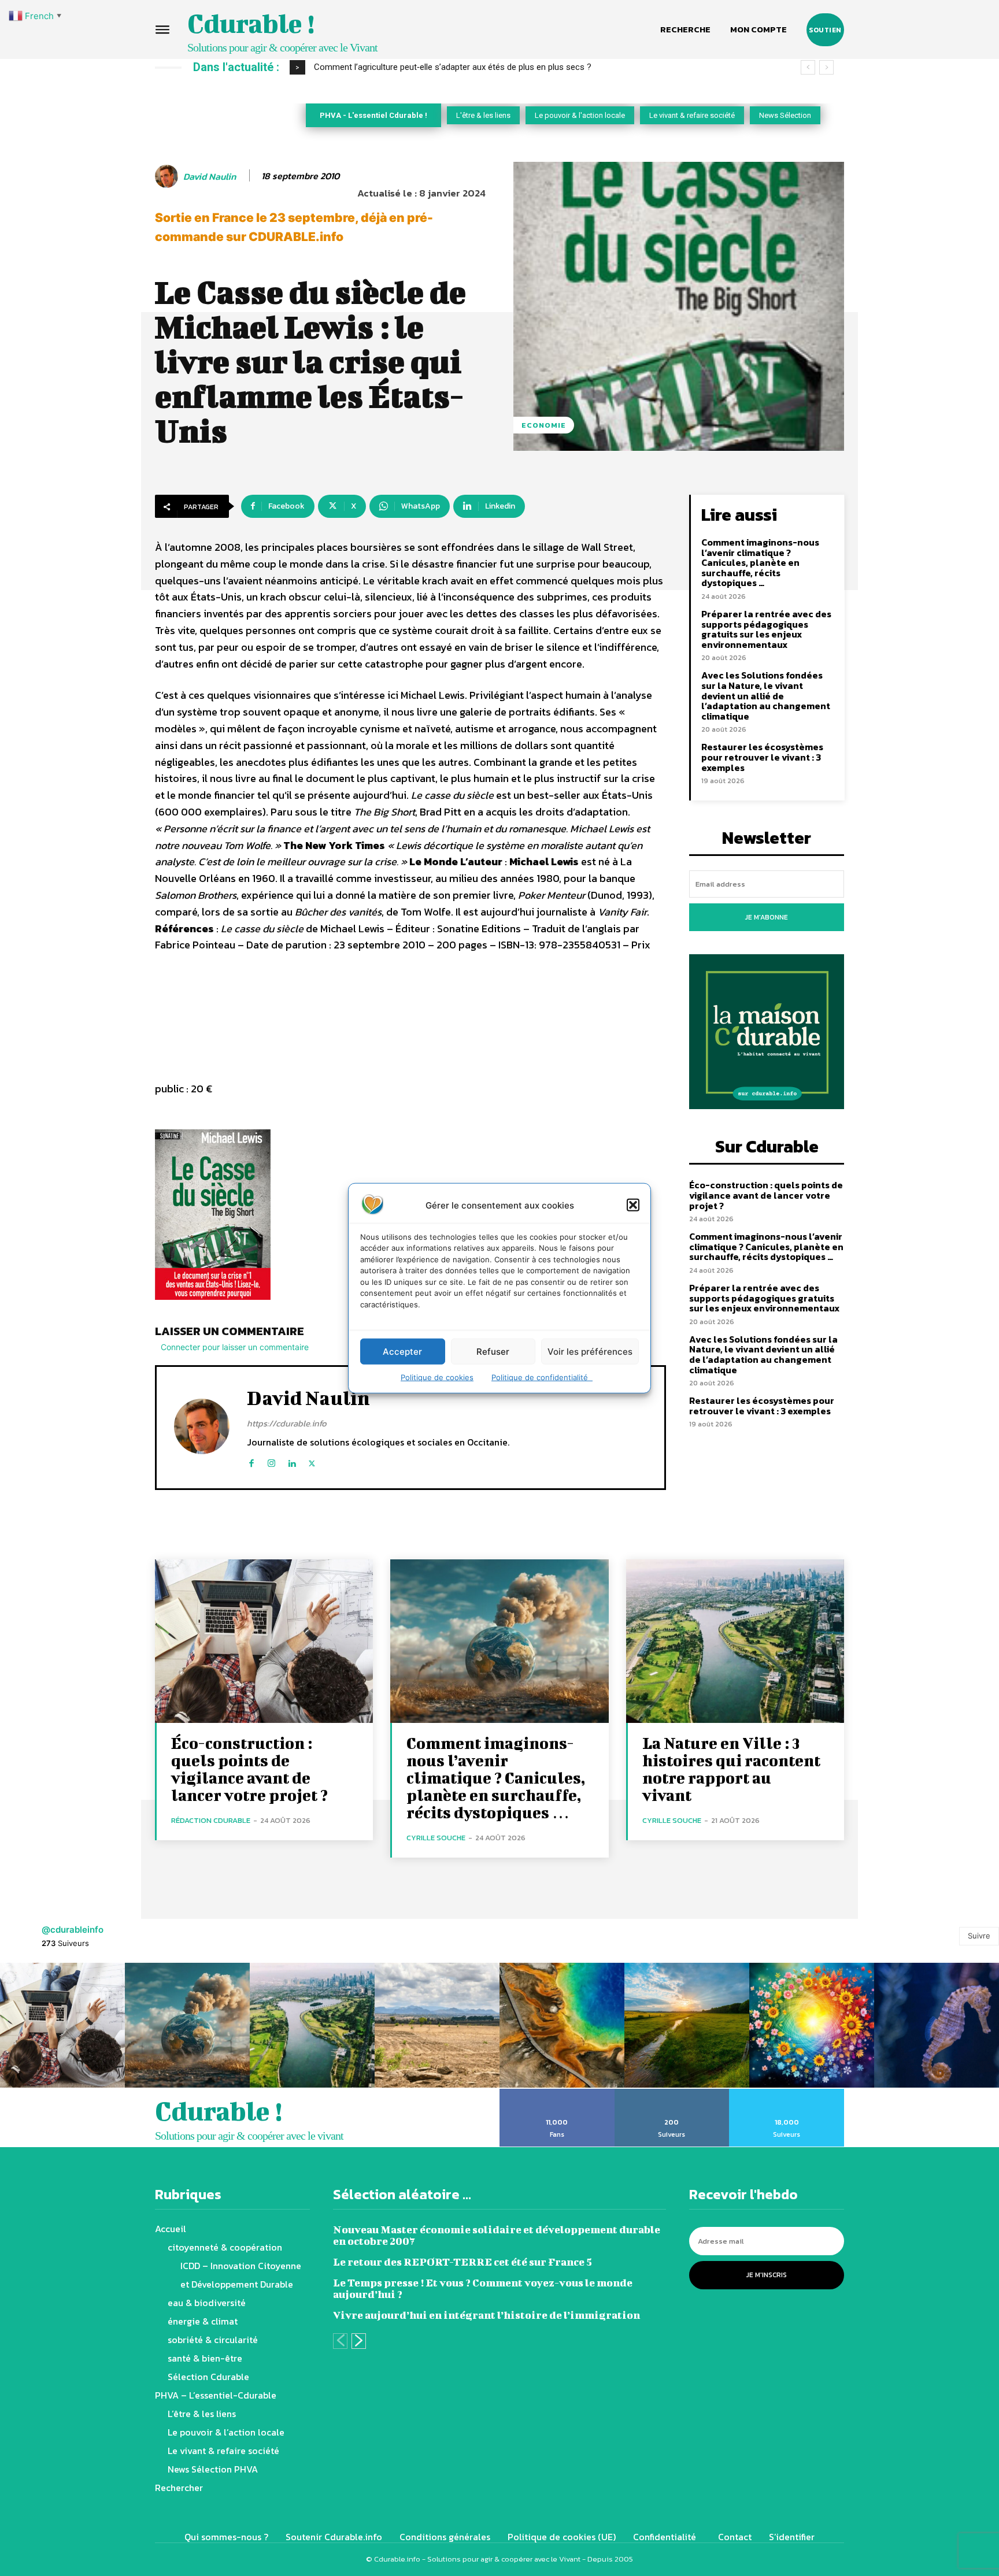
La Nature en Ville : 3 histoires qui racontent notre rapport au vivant (731, 1769)
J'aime (557, 2093)
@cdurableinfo (73, 1930)
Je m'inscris (767, 2275)
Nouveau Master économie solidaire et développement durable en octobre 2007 (497, 2235)
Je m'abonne (767, 917)
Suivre (979, 1936)
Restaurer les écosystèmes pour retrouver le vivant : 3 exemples (762, 757)
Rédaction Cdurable (211, 1820)
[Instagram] (271, 1461)
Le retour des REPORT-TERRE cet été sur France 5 (462, 2262)
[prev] (808, 67)
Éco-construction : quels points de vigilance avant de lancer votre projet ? (766, 1195)
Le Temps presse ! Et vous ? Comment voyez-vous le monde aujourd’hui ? (483, 2288)
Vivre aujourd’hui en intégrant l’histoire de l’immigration (486, 2315)
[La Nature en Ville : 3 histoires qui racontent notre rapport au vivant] (735, 1641)
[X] (312, 1461)
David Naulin (210, 177)
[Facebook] (251, 1461)
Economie (544, 425)
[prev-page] (340, 2341)
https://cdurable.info (287, 1423)
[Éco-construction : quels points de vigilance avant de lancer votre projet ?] (264, 1641)
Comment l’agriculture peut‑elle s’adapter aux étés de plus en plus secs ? (453, 67)
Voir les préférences (590, 1351)
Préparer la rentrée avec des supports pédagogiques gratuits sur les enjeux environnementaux (766, 629)
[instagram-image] (62, 2025)
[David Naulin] (168, 176)
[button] (633, 1205)
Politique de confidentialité (542, 1377)
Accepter (402, 1351)
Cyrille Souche (436, 1838)
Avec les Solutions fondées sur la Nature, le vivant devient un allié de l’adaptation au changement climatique (766, 695)
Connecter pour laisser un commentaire (235, 1347)
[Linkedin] (292, 1461)
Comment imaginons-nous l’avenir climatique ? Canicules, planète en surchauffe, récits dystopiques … (760, 562)
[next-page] (359, 2341)
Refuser (493, 1351)
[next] (826, 67)
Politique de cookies (437, 1377)
